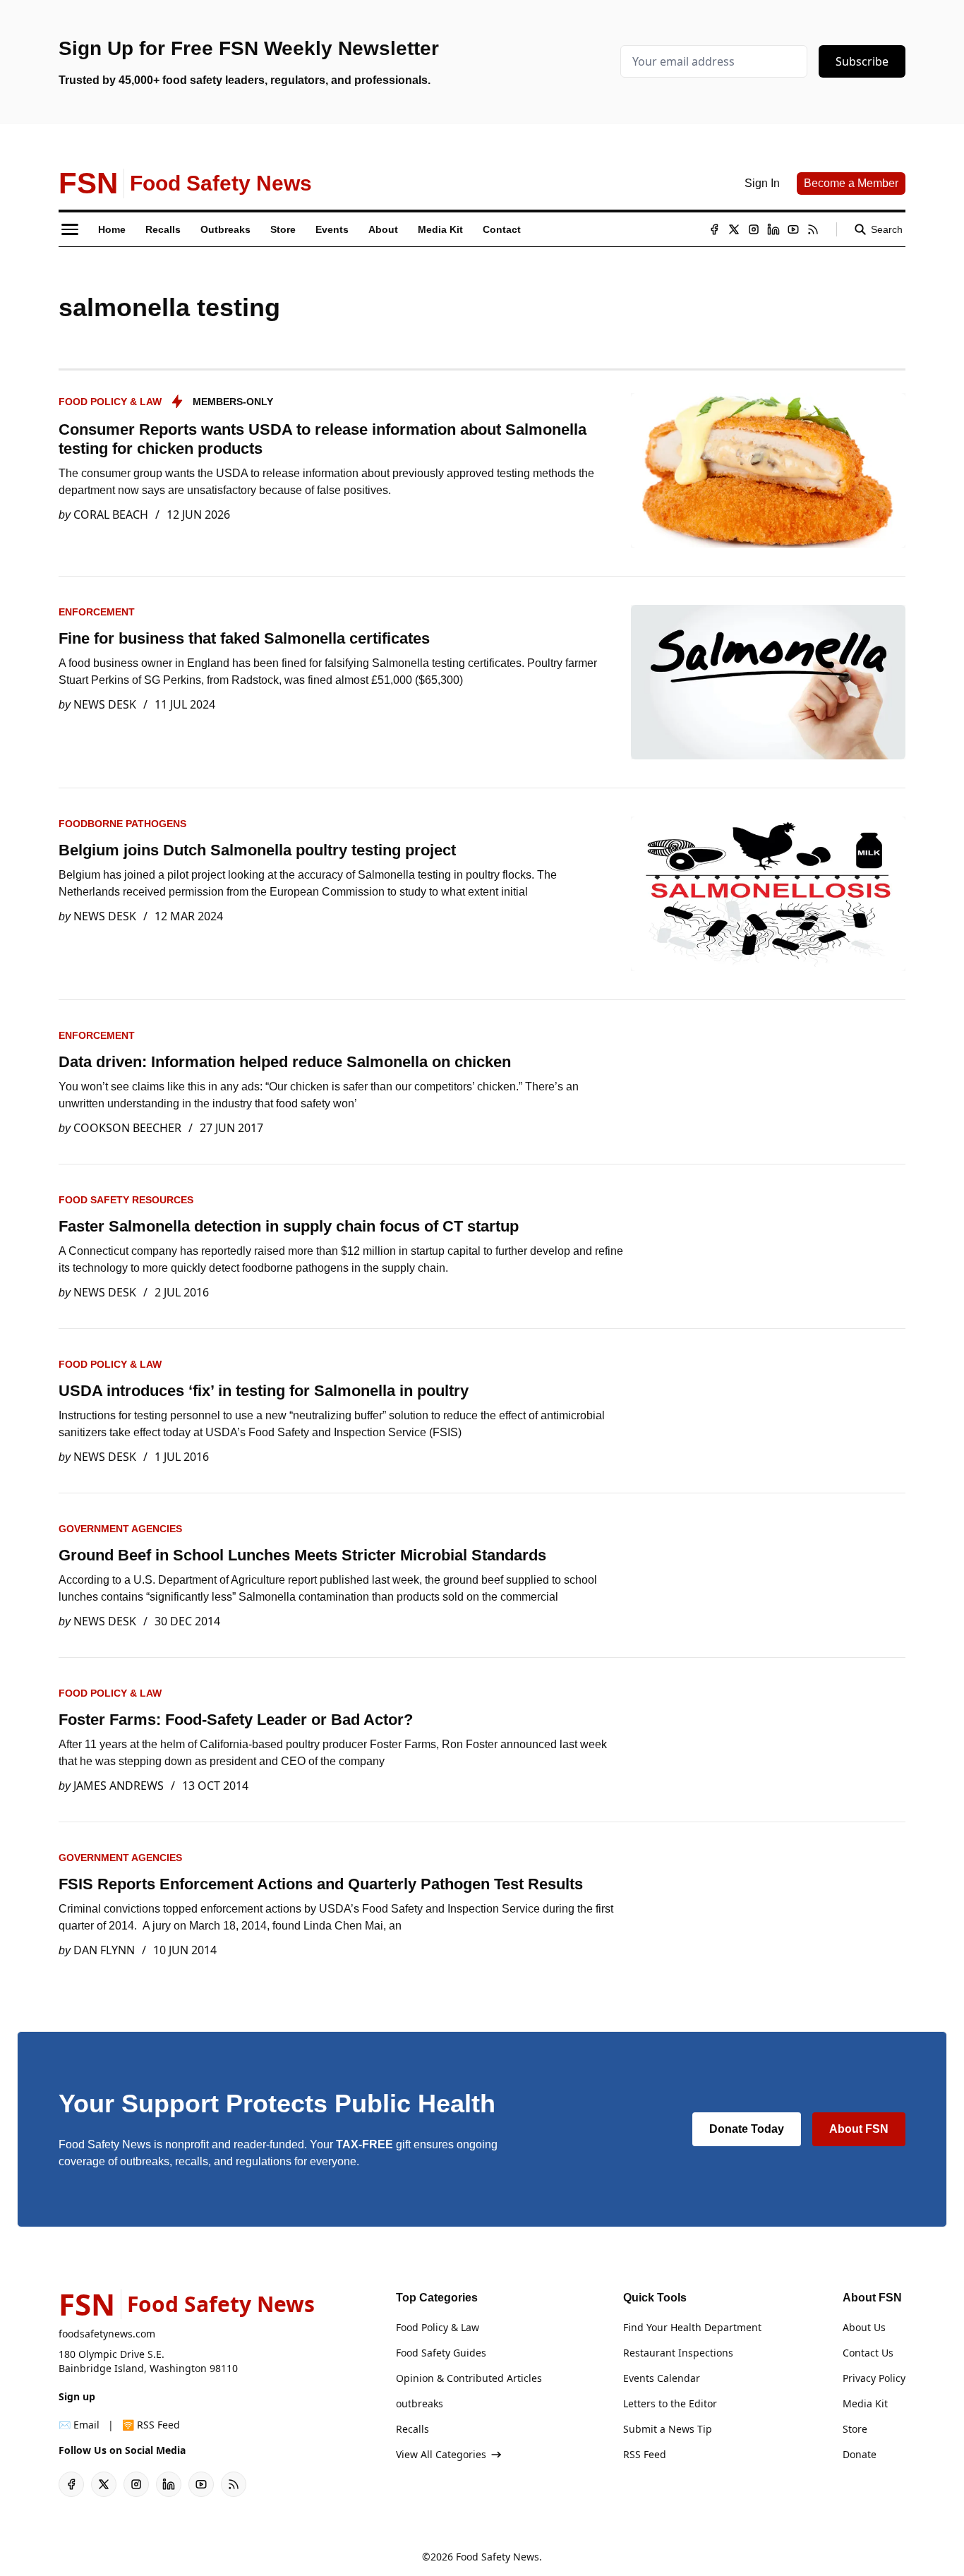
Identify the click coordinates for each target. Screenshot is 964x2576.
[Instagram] (754, 229)
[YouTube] (793, 229)
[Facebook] (714, 229)
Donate (860, 2454)
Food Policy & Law (110, 402)
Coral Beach (111, 514)
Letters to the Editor (670, 2403)
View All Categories (441, 2454)
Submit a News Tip (668, 2429)
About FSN (859, 2129)
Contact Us (868, 2353)
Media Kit (865, 2403)
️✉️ (79, 2425)
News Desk (105, 704)
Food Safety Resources (126, 1200)
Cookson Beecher (127, 1128)
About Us (864, 2327)
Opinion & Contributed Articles (469, 2378)
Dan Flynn (104, 1950)
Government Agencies (120, 1529)
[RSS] (813, 229)
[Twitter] (734, 229)
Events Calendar (662, 2378)
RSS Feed (645, 2454)
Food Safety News (498, 2557)
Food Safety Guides (441, 2353)
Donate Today (747, 2129)
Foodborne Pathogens (122, 824)
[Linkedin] (773, 229)
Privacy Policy (874, 2378)
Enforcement (97, 612)
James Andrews (119, 1786)
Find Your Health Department (692, 2327)
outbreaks (420, 2403)
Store (855, 2429)
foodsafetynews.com (107, 2334)
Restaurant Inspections (678, 2353)
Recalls (412, 2429)
